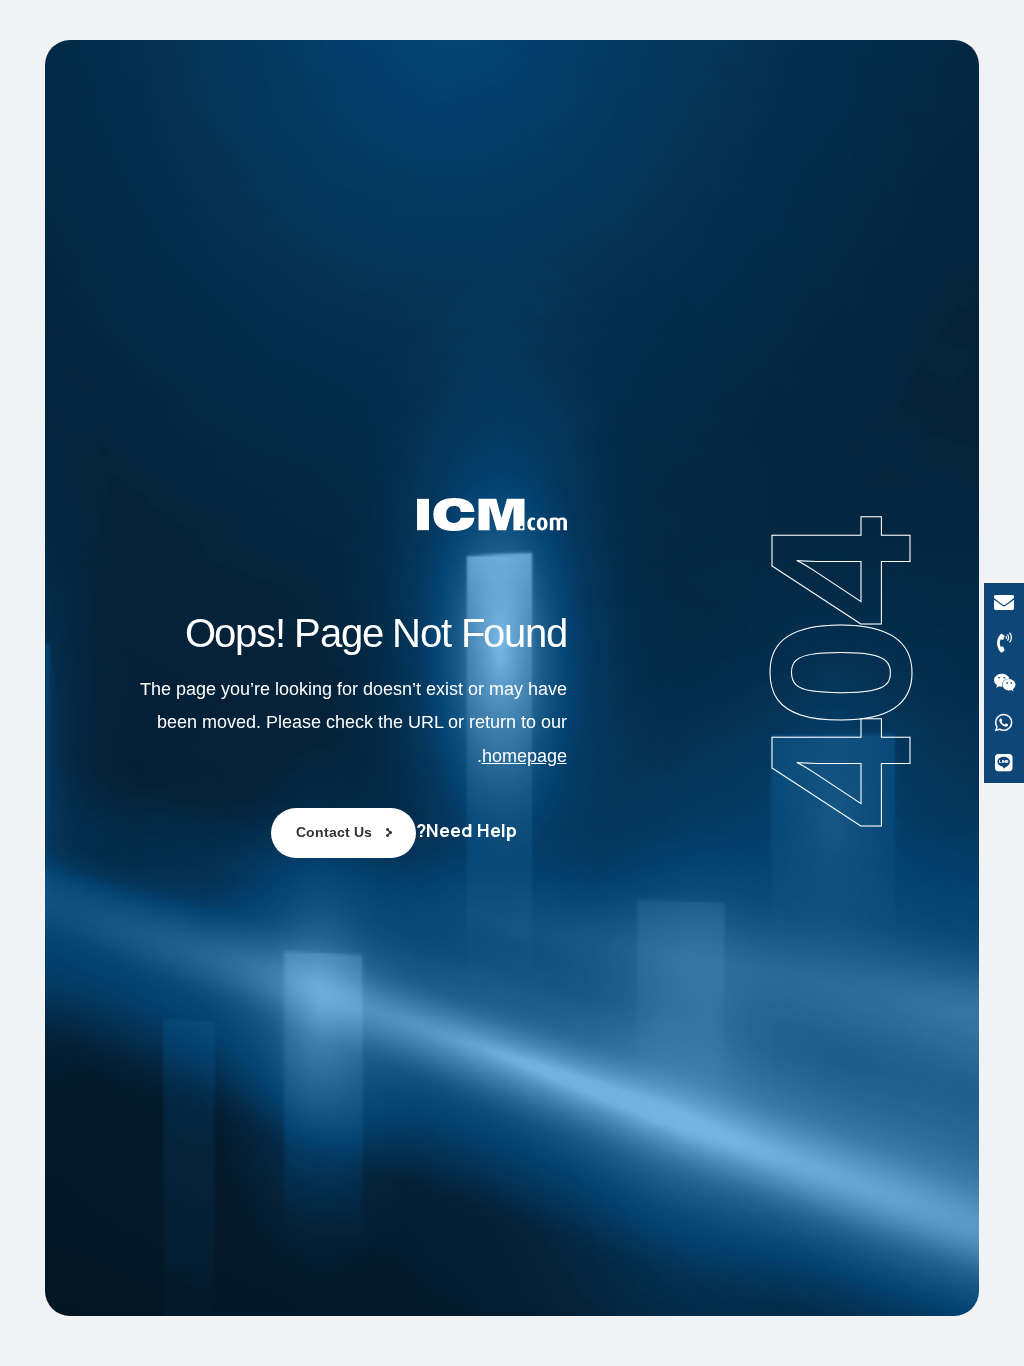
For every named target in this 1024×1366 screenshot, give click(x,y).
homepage (524, 756)
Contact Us (334, 832)
